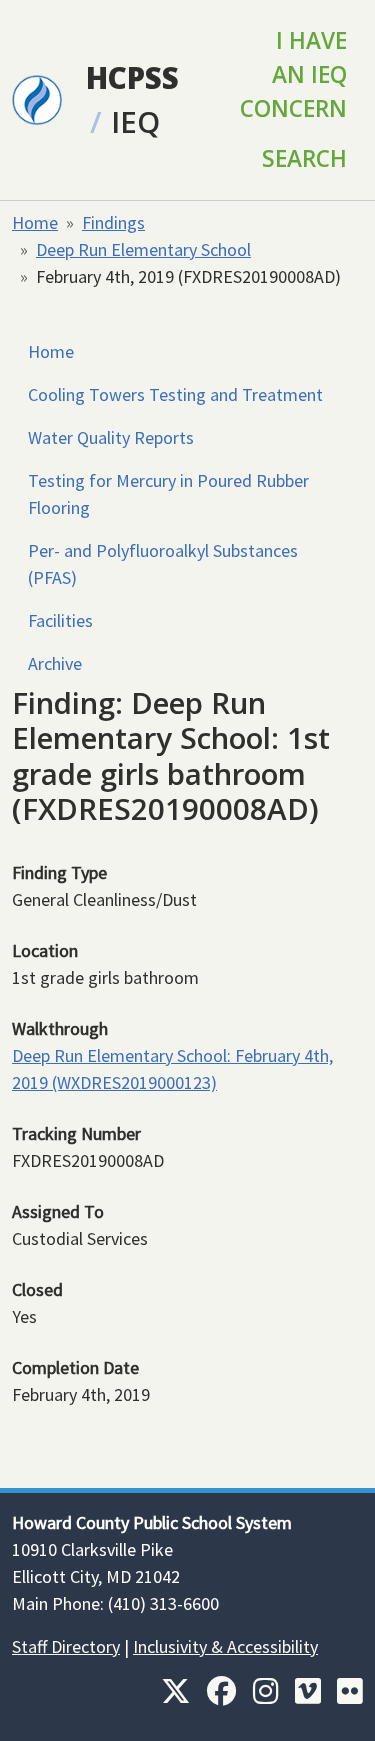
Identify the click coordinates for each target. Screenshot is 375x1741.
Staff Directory (66, 1646)
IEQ (135, 121)
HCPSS (132, 77)
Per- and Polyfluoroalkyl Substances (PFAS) (163, 564)
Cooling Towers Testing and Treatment (175, 394)
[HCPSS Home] (37, 98)
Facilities (60, 620)
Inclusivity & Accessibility (225, 1646)
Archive (55, 663)
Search (304, 158)
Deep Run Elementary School (143, 249)
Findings (113, 222)
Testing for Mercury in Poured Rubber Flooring (168, 494)
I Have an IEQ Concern (293, 74)
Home (35, 222)
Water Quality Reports (111, 437)
